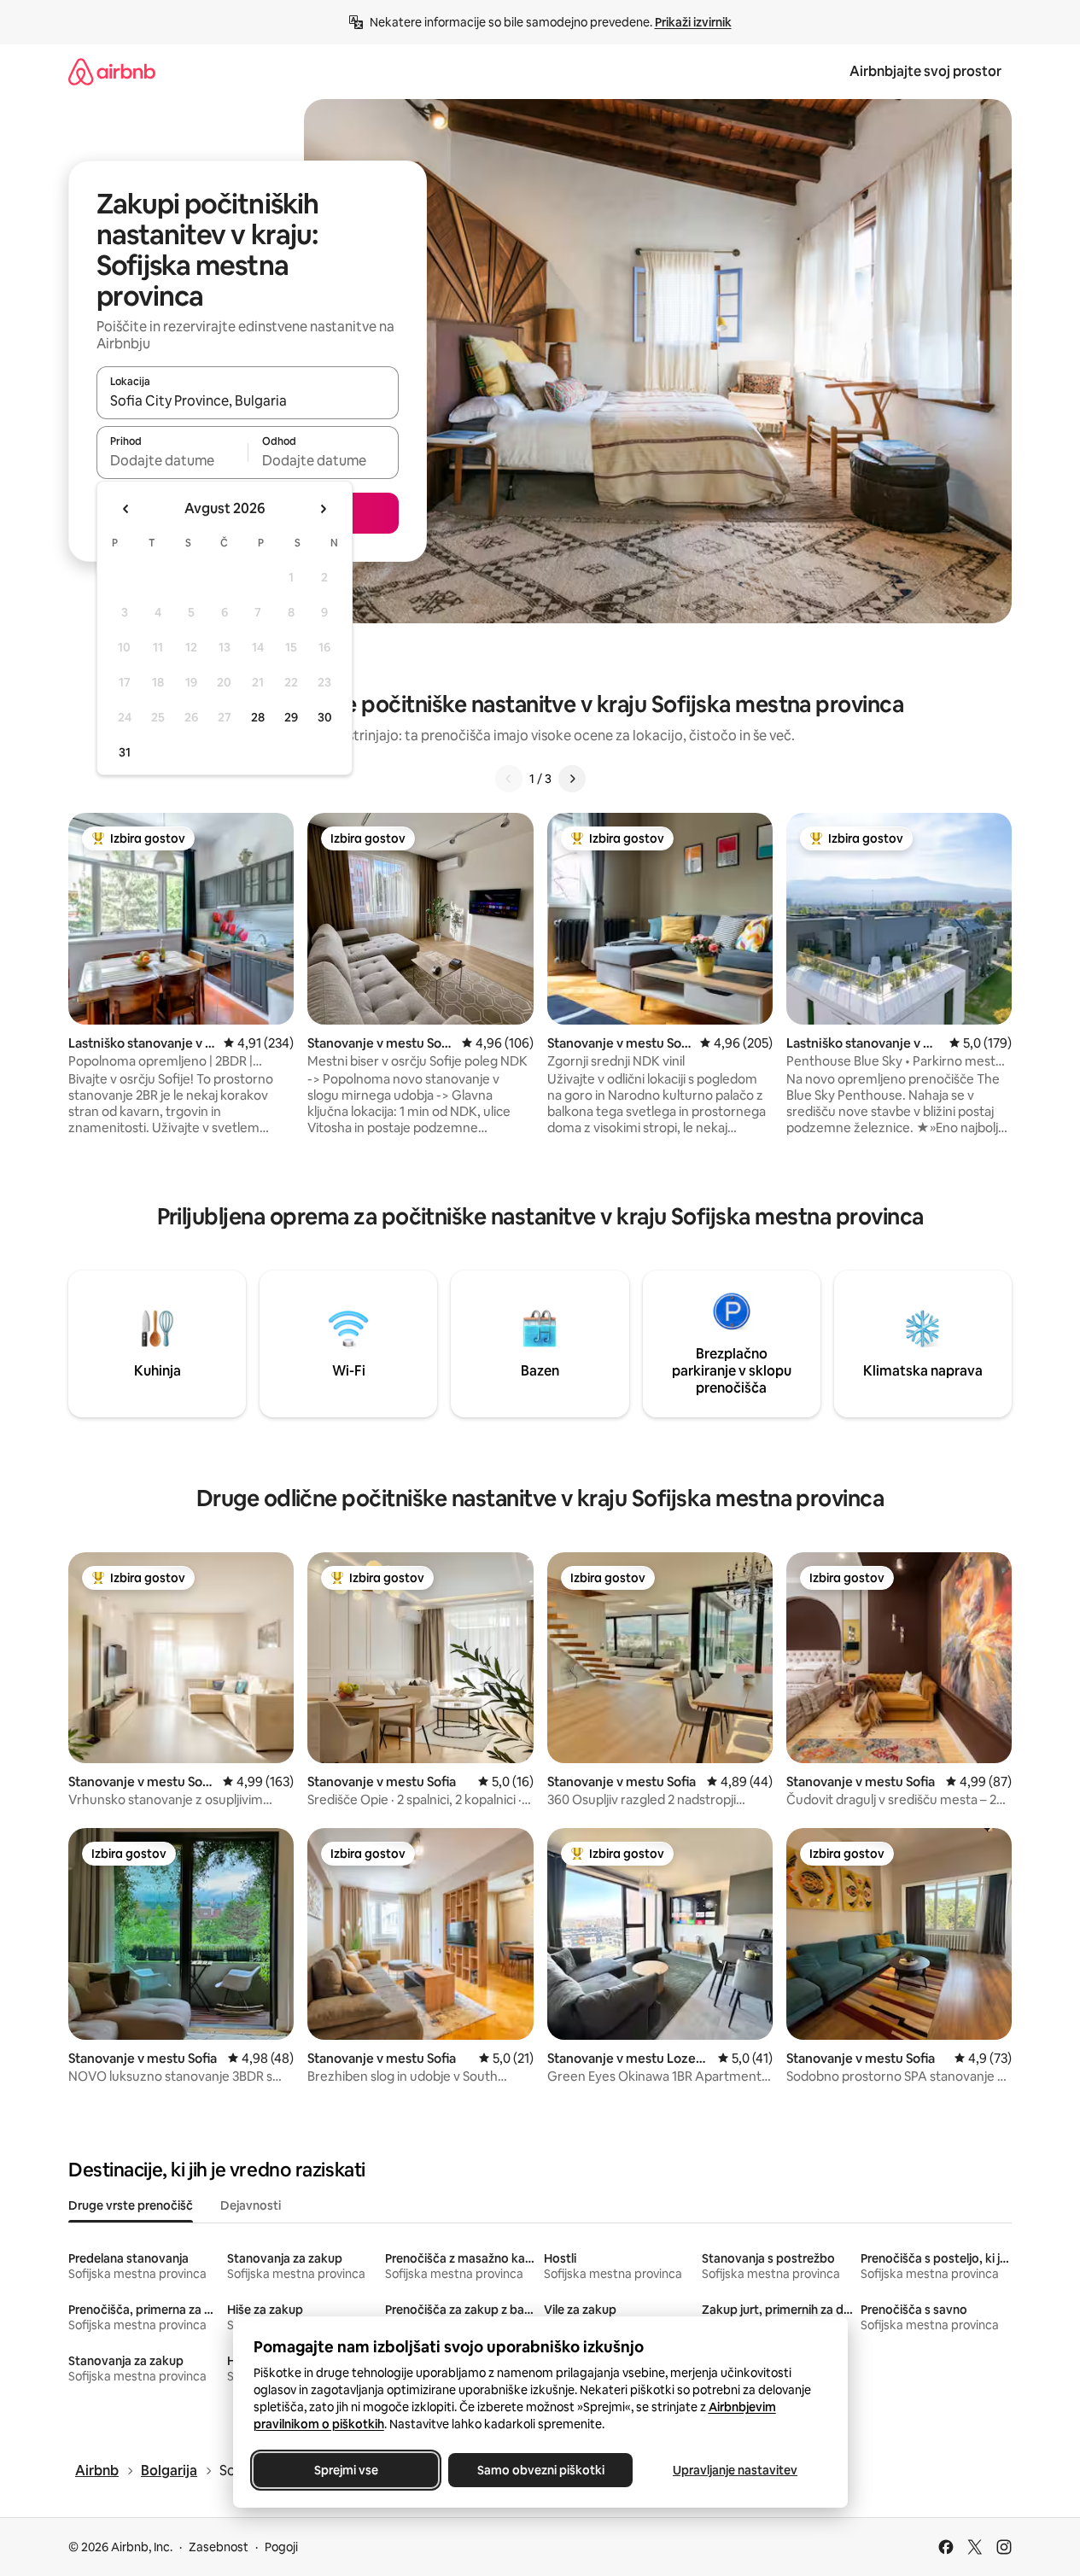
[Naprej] (572, 779)
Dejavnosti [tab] (251, 2205)
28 (258, 717)
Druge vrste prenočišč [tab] (131, 2205)
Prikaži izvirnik (693, 22)
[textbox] (172, 460)
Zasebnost (219, 2547)
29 (291, 717)
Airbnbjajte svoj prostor (925, 71)
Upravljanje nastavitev (735, 2470)
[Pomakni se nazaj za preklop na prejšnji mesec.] (126, 509)
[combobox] (248, 400)
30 (325, 717)
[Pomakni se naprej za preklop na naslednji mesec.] (323, 509)
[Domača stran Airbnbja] (112, 71)
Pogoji (281, 2547)
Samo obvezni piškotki (540, 2470)
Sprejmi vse (345, 2470)
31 (125, 752)
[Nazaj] (509, 779)
